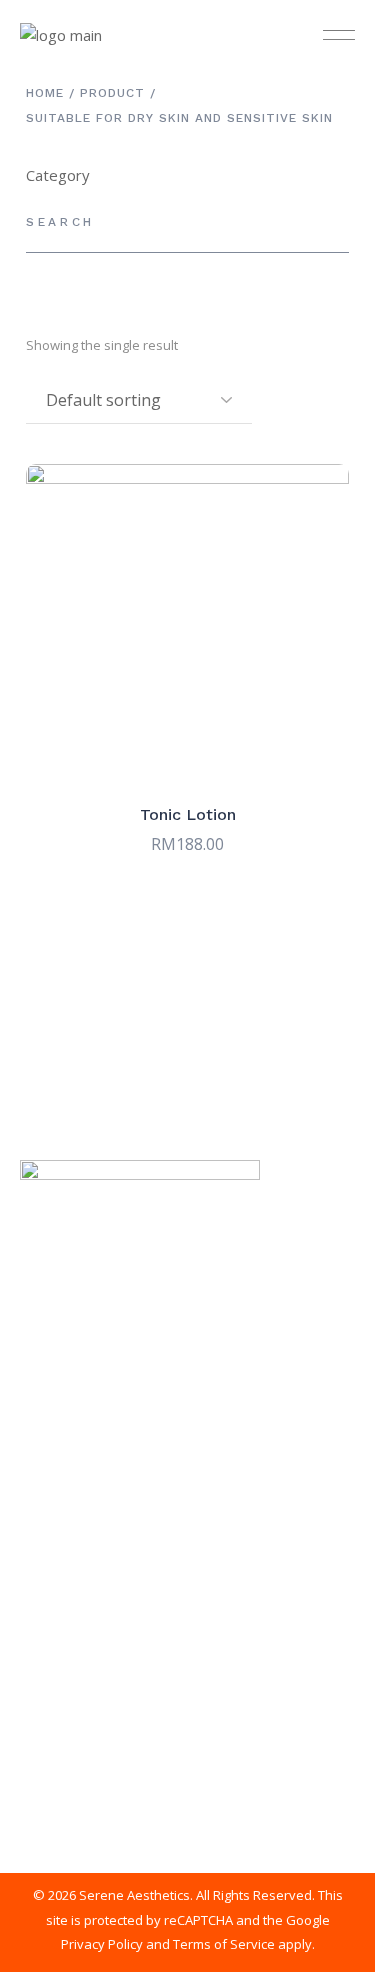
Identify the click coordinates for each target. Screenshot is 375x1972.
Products (49, 1538)
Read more (187, 750)
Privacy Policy (102, 1944)
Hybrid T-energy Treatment (110, 1442)
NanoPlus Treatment (89, 1506)
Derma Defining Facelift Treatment (136, 1474)
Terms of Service (224, 1944)
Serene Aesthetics (134, 1895)
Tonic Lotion (188, 814)
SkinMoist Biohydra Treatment (121, 1410)
